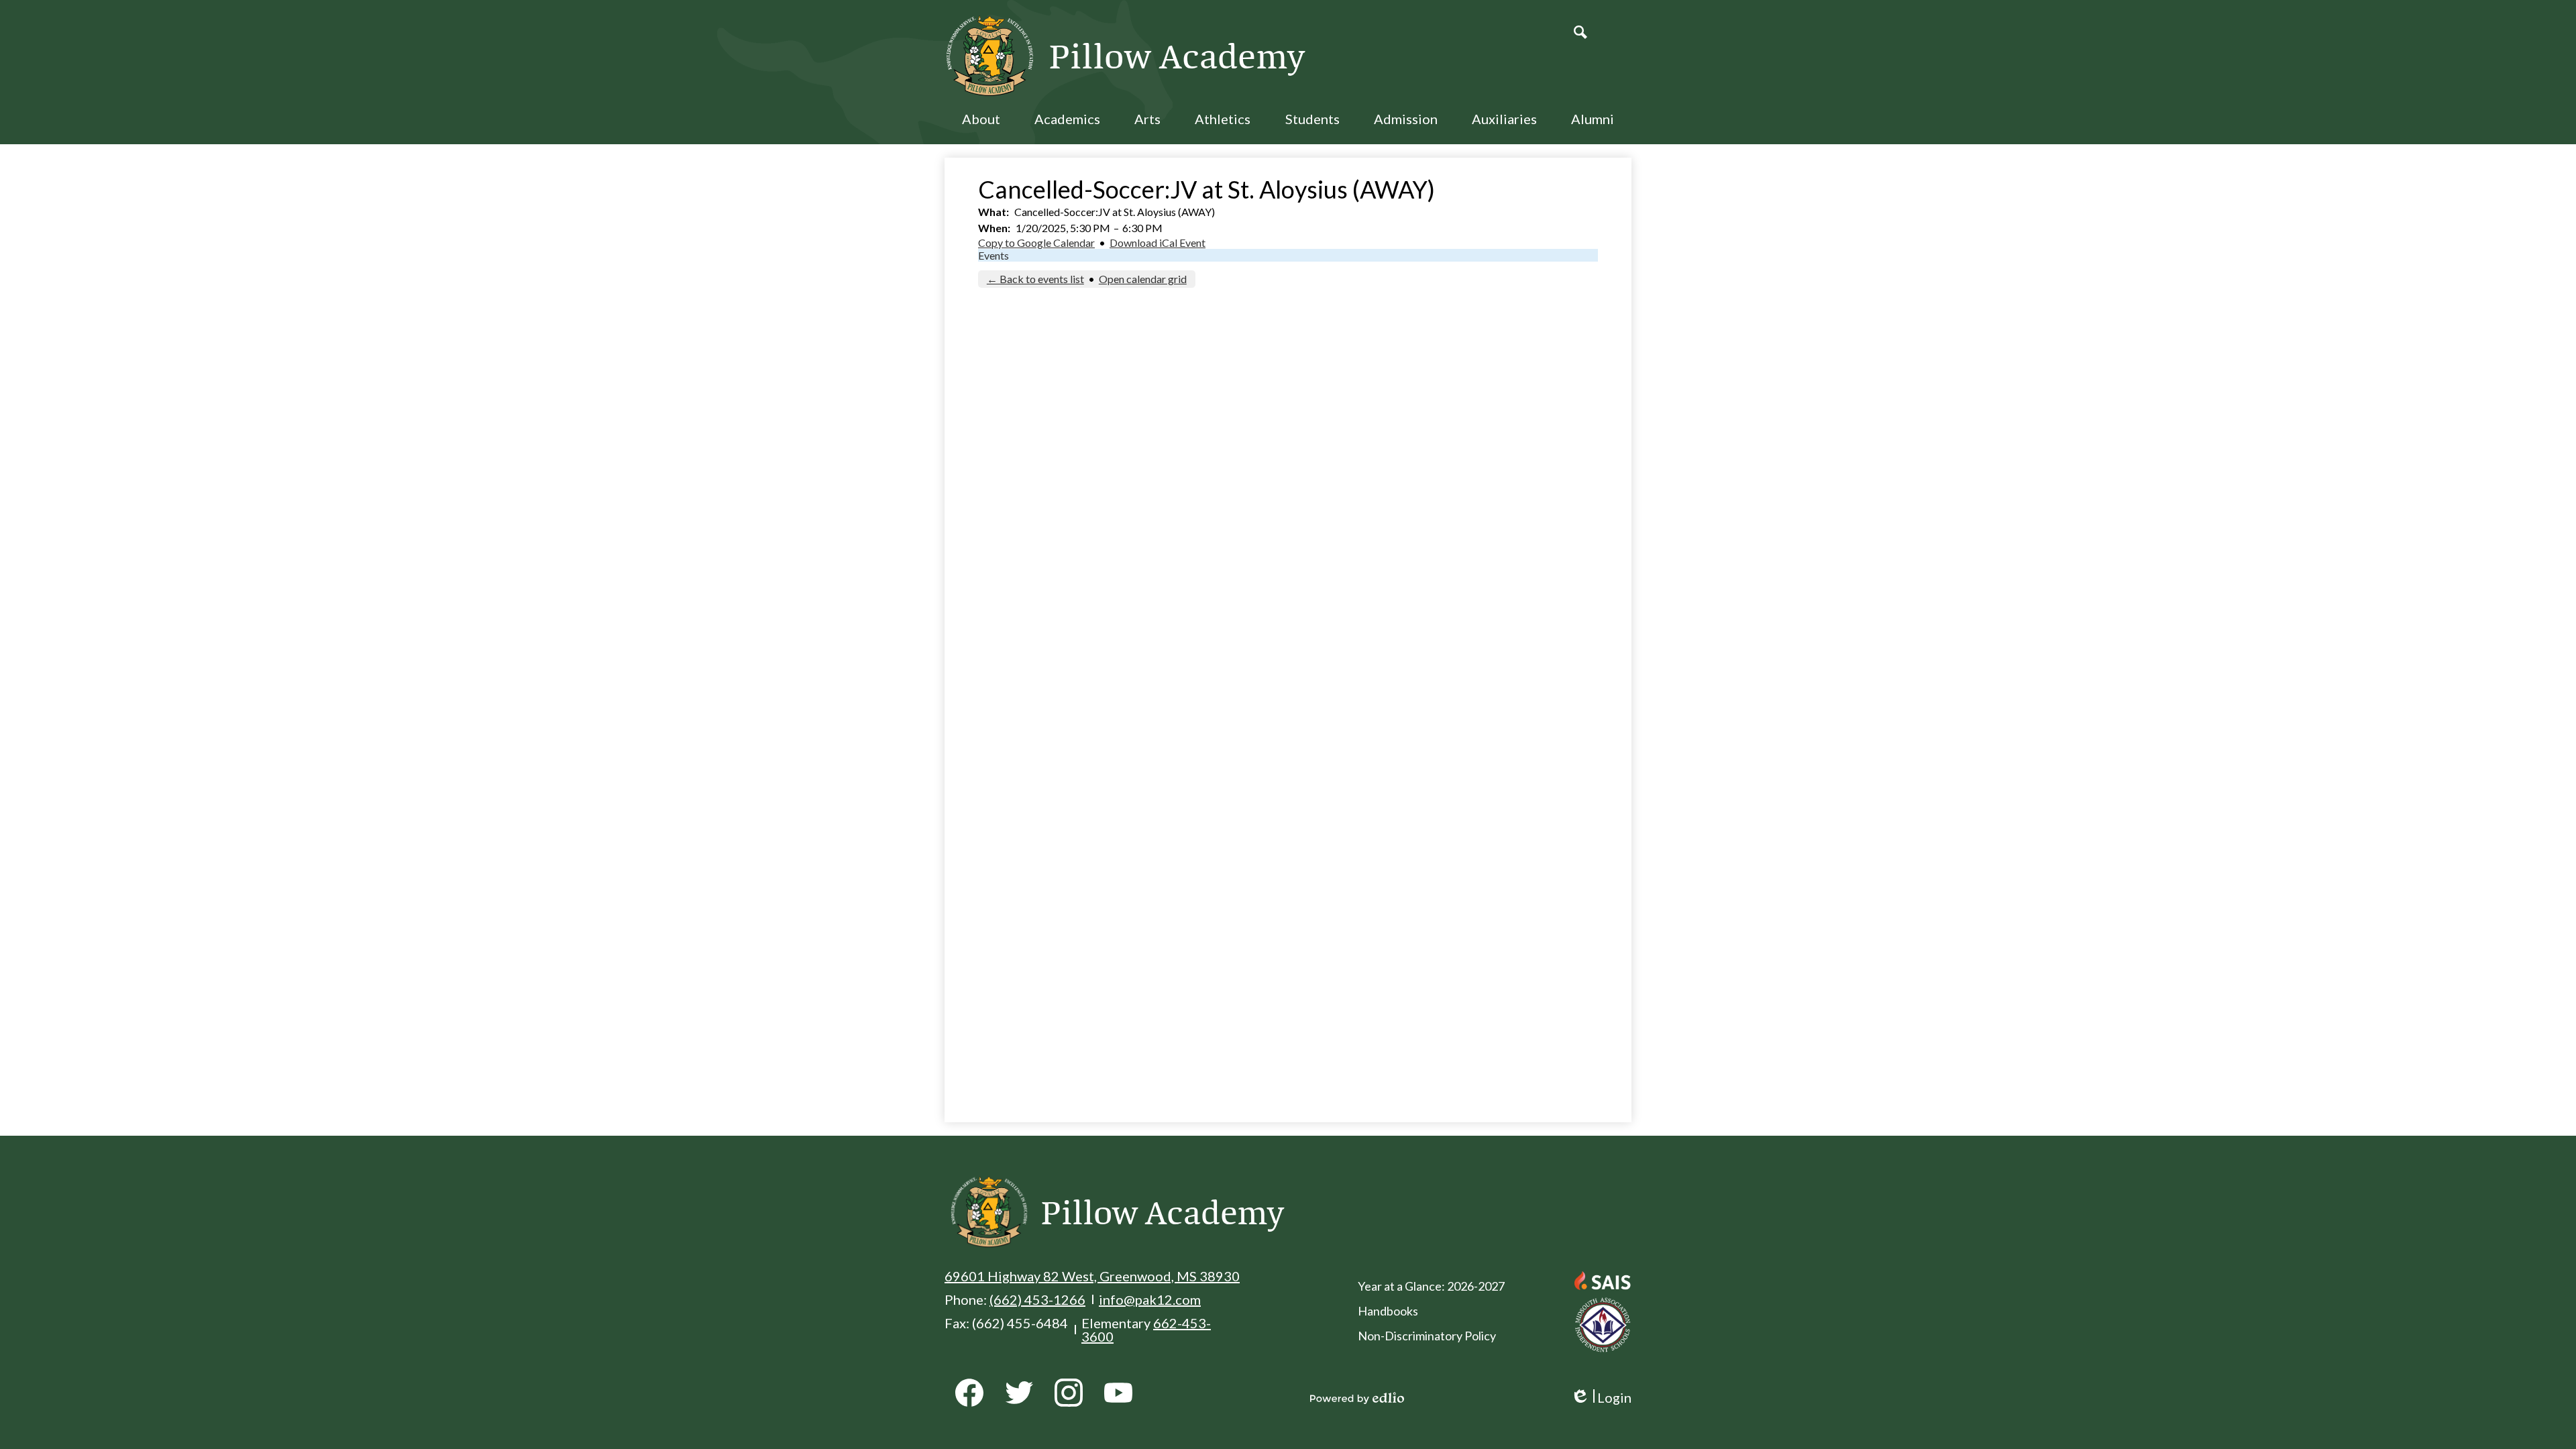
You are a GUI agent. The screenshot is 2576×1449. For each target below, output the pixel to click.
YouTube (1118, 1393)
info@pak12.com (1150, 1299)
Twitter (1019, 1393)
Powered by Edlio (1357, 1398)
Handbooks (1388, 1311)
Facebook (969, 1393)
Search (1580, 32)
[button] (981, 127)
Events (994, 255)
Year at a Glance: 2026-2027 (1431, 1286)
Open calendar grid (1143, 279)
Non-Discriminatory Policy (1427, 1336)
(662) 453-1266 (1037, 1299)
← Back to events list (1035, 279)
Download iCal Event (1158, 243)
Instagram (1069, 1393)
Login (1601, 1398)
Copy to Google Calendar (1036, 243)
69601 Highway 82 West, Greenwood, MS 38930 (1092, 1276)
